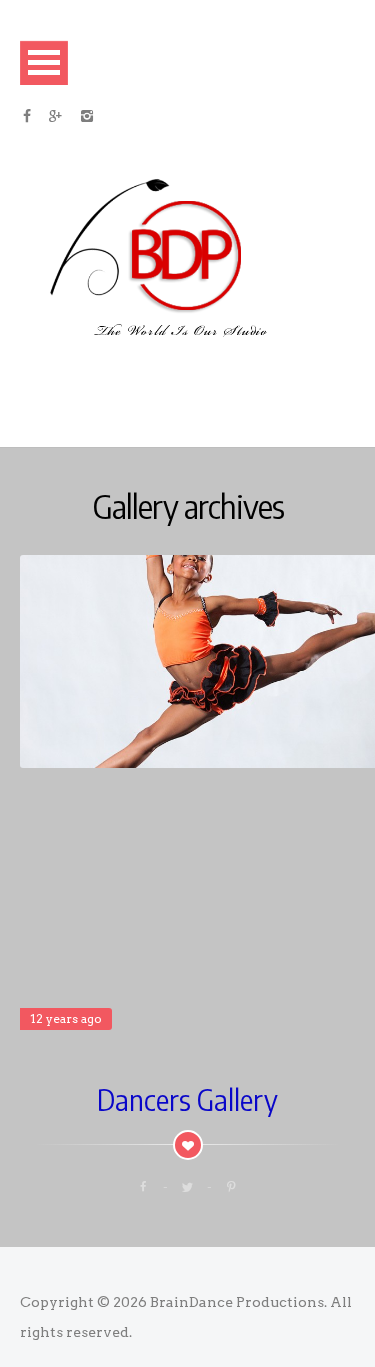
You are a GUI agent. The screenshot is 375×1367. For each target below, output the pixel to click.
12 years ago (66, 1018)
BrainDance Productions (237, 1302)
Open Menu (44, 62)
